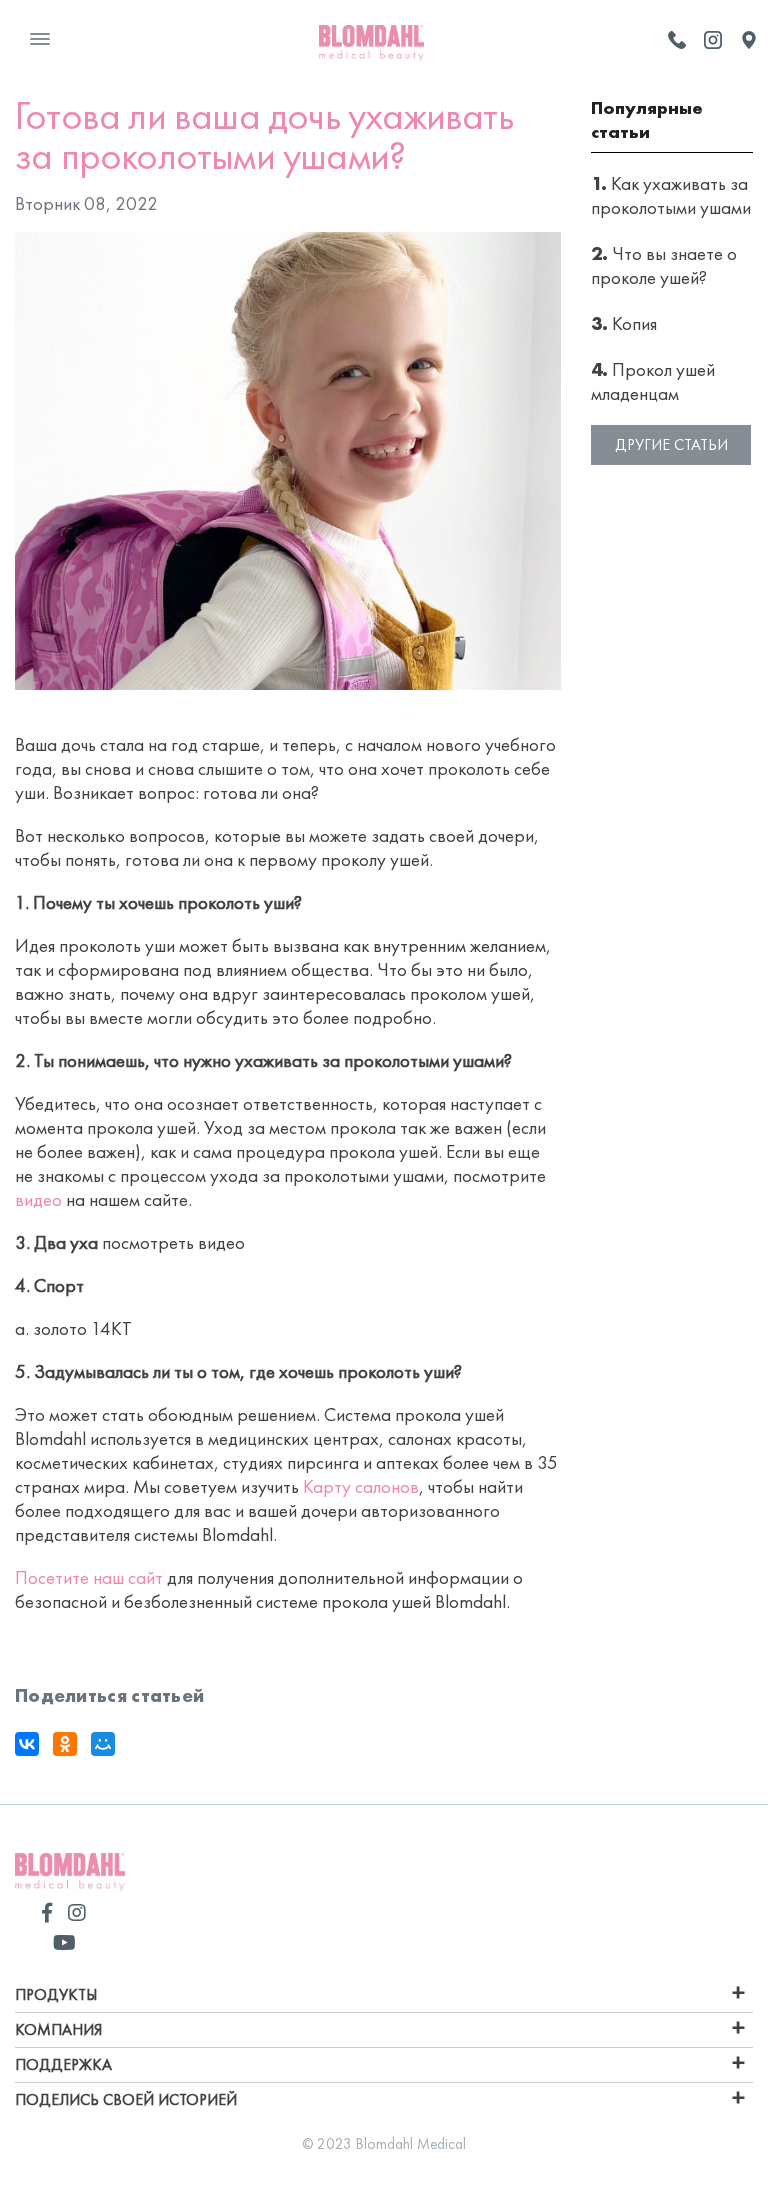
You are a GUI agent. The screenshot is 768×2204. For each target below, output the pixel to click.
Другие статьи (671, 444)
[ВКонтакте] (27, 1744)
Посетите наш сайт (89, 1577)
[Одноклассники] (65, 1744)
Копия (624, 323)
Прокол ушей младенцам (653, 381)
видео (38, 1199)
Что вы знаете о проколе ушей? (664, 265)
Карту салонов (361, 1486)
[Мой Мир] (103, 1744)
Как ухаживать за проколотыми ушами (671, 195)
